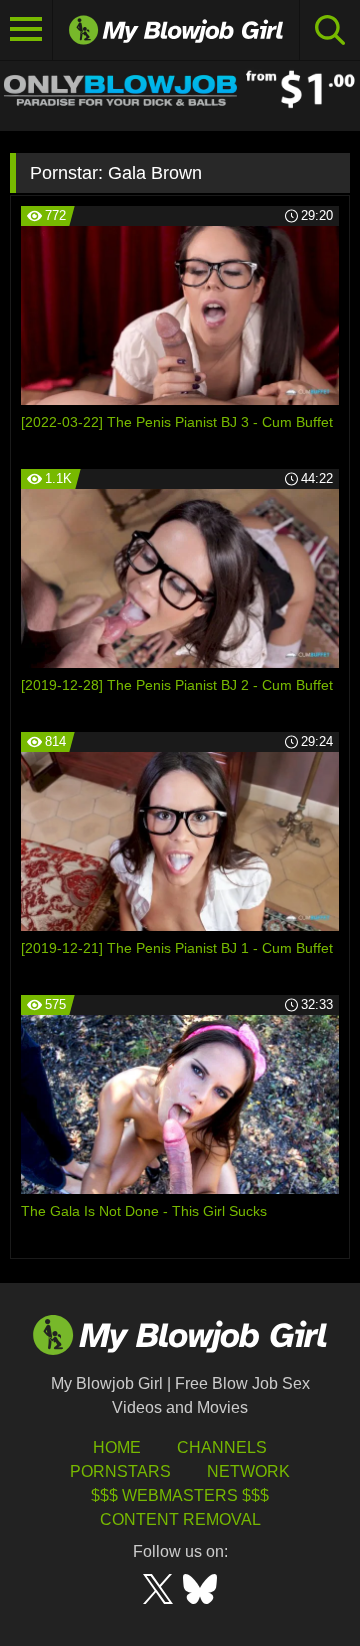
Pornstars (120, 1471)
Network (248, 1471)
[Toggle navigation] (26, 30)
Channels (222, 1447)
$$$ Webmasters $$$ (180, 1495)
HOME (117, 1447)
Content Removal (180, 1519)
